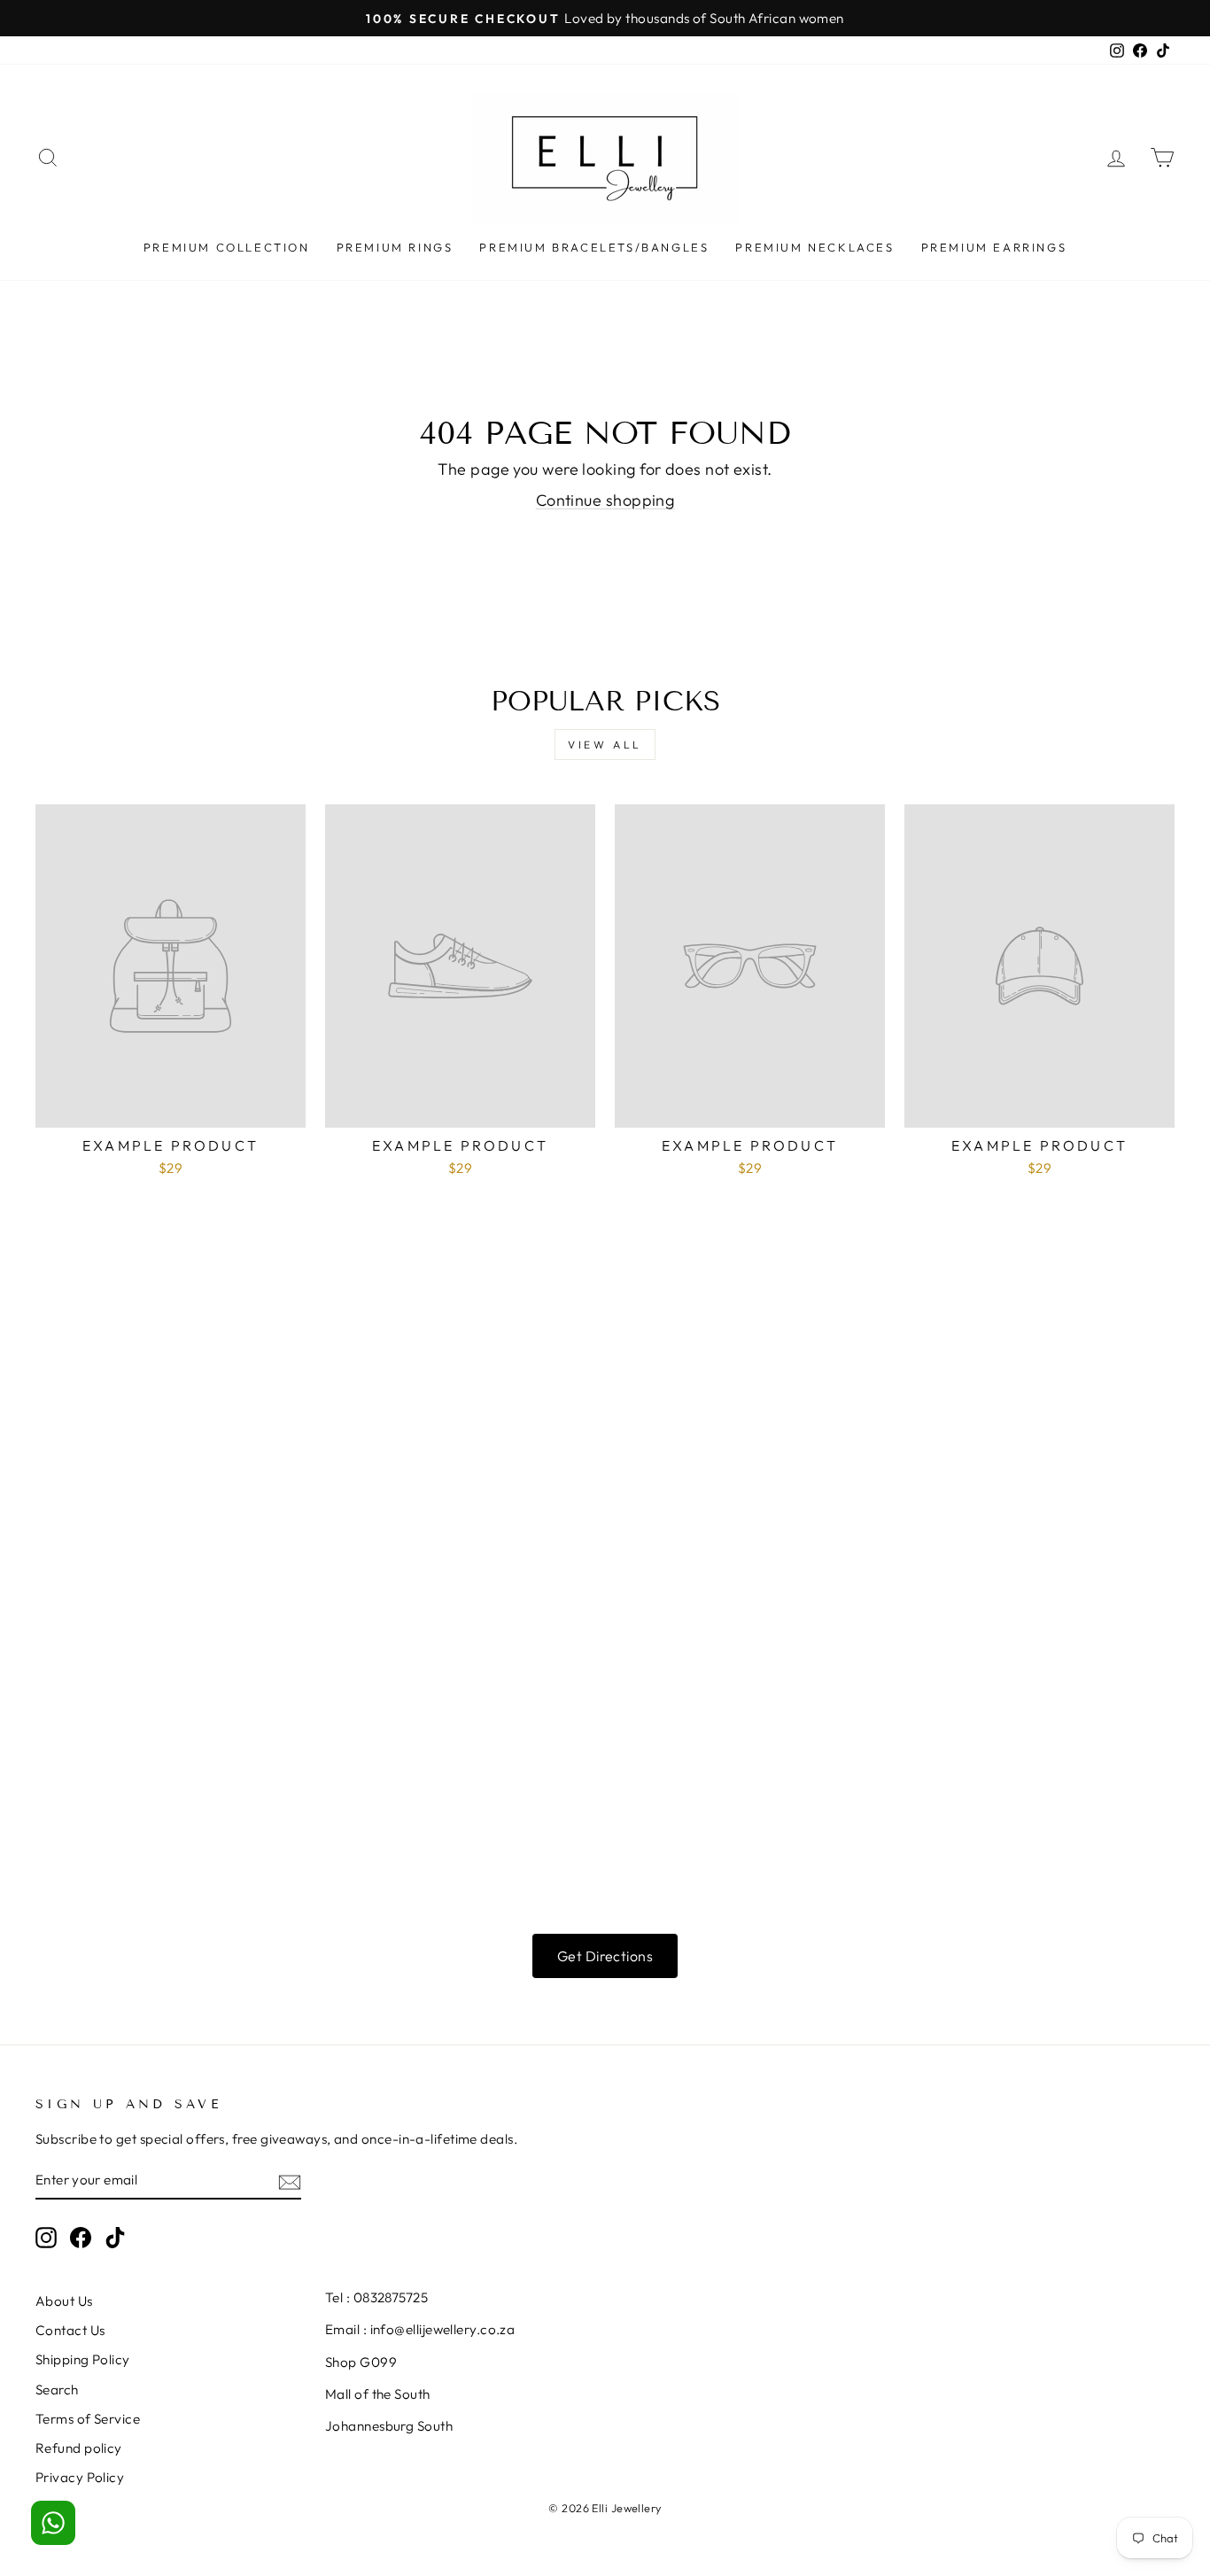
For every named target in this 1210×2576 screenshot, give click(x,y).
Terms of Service (88, 2419)
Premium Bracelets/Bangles (594, 247)
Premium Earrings (994, 247)
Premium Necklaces (814, 247)
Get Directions (605, 1956)
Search (57, 2390)
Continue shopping (605, 500)
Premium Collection (227, 247)
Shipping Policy (83, 2359)
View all (605, 745)
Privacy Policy (80, 2477)
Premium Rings (395, 247)
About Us (64, 2301)
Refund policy (79, 2448)
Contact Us (70, 2330)
